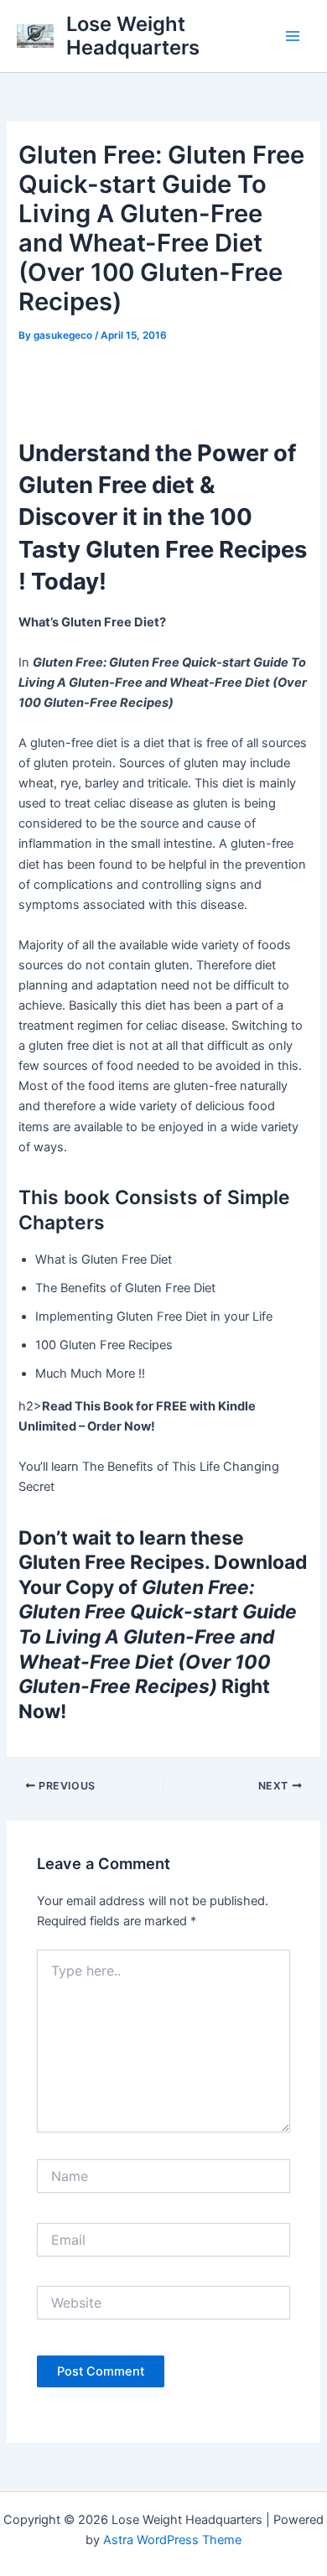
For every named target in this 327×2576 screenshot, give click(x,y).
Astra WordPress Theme (172, 2540)
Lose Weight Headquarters (133, 36)
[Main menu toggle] (293, 36)
